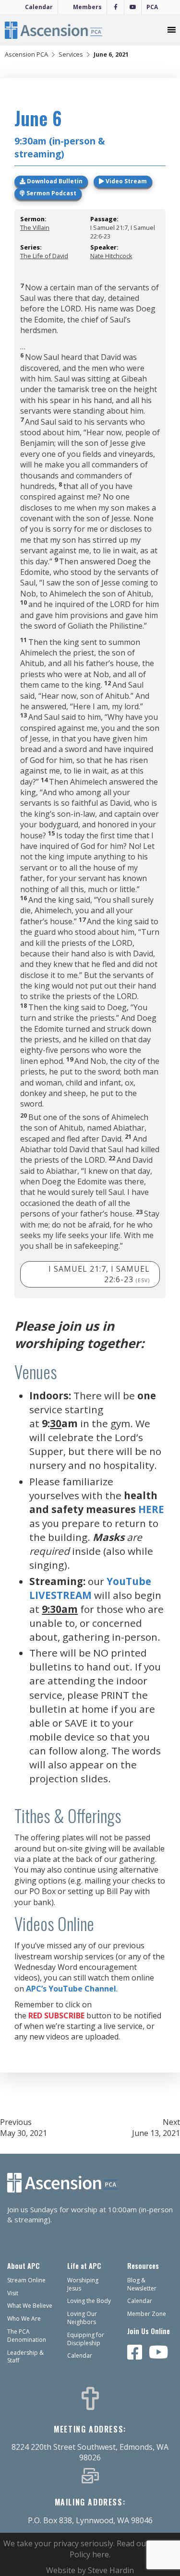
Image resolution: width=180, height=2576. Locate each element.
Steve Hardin (111, 2570)
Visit (13, 2293)
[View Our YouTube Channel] (159, 2353)
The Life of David (44, 256)
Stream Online (26, 2280)
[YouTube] (133, 7)
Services (71, 54)
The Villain (35, 227)
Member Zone (147, 2314)
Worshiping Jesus (83, 2284)
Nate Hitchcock (111, 256)
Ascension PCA (26, 54)
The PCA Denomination (27, 2336)
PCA (152, 7)
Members (87, 7)
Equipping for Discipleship (86, 2339)
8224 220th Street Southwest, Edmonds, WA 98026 (90, 2452)
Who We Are (24, 2319)
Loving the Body (89, 2301)
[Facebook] (115, 7)
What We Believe (30, 2306)
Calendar (39, 7)
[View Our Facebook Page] (135, 2353)
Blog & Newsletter (142, 2284)
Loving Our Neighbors (82, 2318)
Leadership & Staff (25, 2357)
